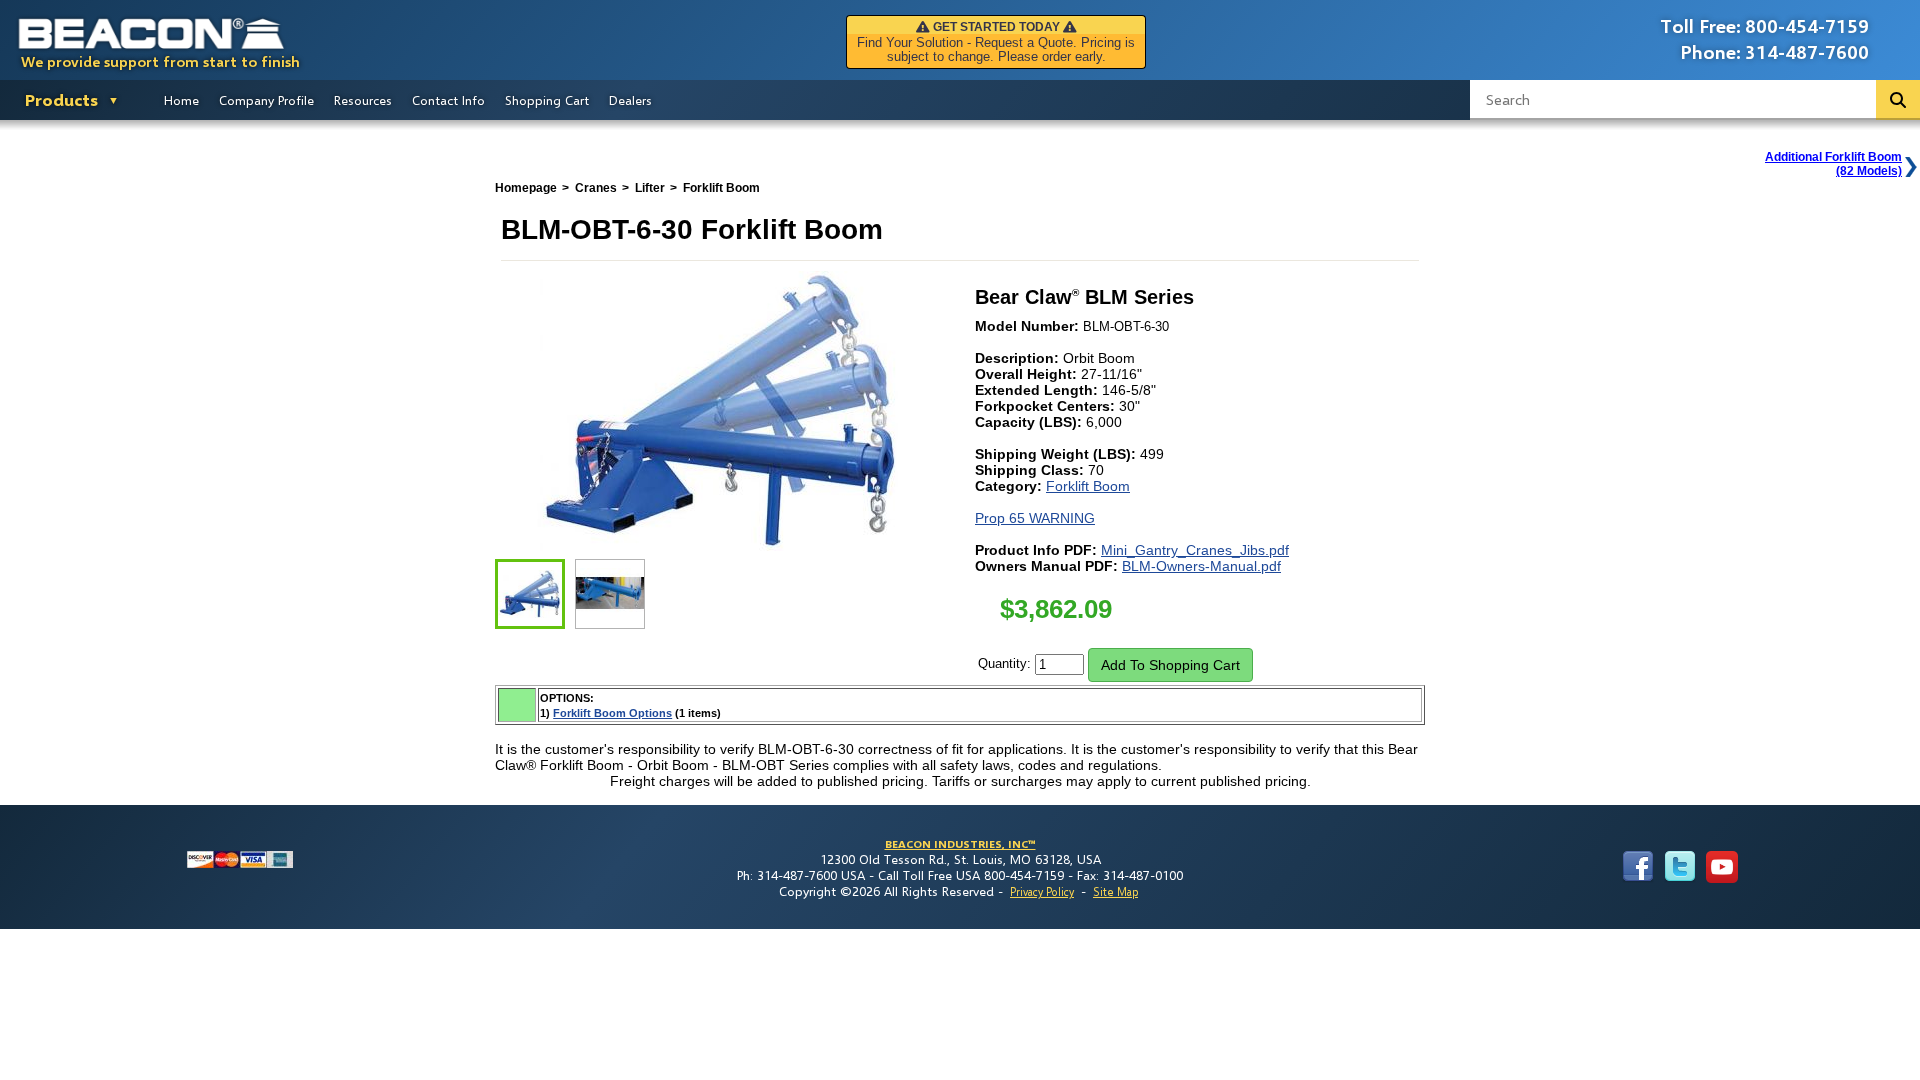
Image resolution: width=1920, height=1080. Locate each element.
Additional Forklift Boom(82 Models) (1833, 164)
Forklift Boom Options (612, 713)
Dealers (630, 100)
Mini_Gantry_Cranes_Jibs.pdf (1195, 550)
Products (61, 99)
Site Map (1115, 891)
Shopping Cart (547, 100)
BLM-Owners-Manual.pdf (1201, 566)
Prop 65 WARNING (1035, 518)
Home (181, 100)
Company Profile (266, 100)
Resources (363, 100)
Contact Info (448, 100)
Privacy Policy (1042, 891)
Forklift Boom (1088, 486)
